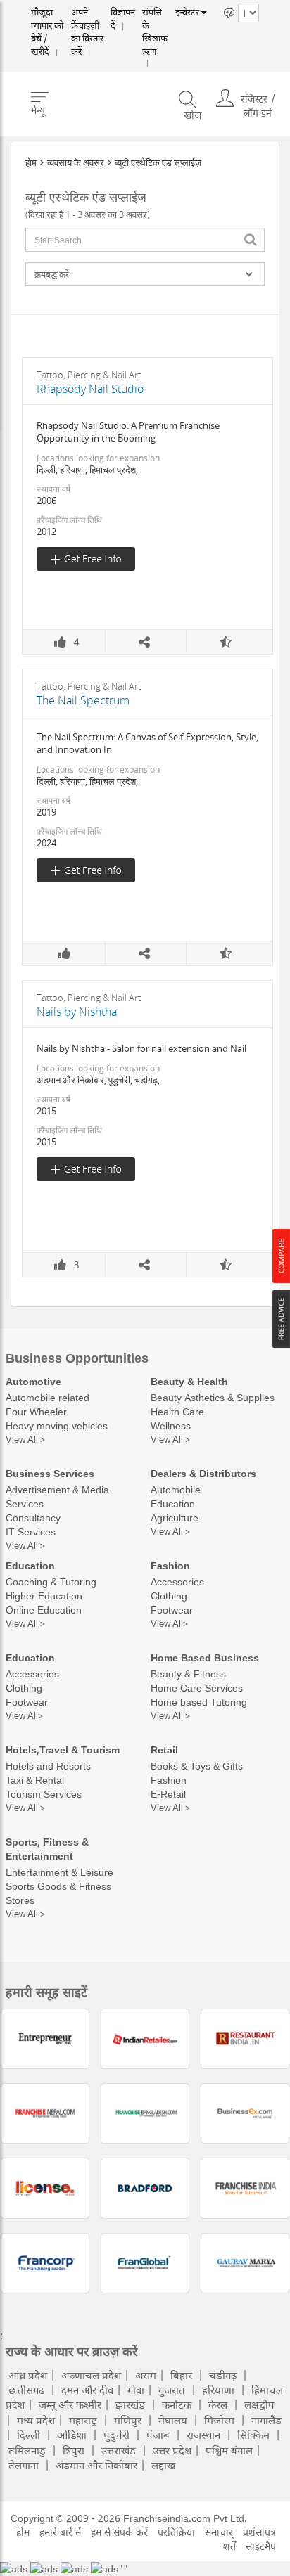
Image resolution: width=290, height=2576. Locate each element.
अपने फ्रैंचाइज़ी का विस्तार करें (87, 21)
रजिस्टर (254, 77)
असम (146, 2375)
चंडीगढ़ (223, 2375)
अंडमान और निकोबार (96, 2465)
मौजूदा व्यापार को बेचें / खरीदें (46, 21)
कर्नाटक (177, 2404)
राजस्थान (203, 2435)
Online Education (44, 1610)
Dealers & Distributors (203, 1473)
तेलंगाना (24, 2465)
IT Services (31, 1532)
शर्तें (229, 2546)
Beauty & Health (189, 1381)
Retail (164, 1750)
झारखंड (130, 2404)
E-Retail (168, 1794)
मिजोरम (219, 2420)
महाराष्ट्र (83, 2420)
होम (31, 162)
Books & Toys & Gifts (197, 1766)
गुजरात (172, 2390)
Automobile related (48, 1397)
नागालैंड (266, 2420)
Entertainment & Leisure (59, 1872)
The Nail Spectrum (83, 700)
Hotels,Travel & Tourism (63, 1750)
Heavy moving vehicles (57, 1425)
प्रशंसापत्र (259, 2532)
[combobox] (145, 240)
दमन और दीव (87, 2390)
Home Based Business (205, 1657)
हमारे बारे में (60, 2532)
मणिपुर (128, 2420)
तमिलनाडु (27, 2450)
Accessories (177, 1582)
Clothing (169, 1596)
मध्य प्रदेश (36, 2420)
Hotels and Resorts (48, 1766)
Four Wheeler (36, 1411)
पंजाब (158, 2435)
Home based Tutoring (199, 1702)
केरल (218, 2404)
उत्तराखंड (119, 2450)
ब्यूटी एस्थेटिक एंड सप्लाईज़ (158, 162)
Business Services (50, 1473)
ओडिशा (72, 2435)
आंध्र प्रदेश (28, 2375)
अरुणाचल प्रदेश (91, 2375)
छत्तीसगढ (26, 2390)
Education (173, 1503)
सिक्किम (253, 2435)
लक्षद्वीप (259, 2404)
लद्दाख (163, 2465)
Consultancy (33, 1518)
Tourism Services (44, 1794)
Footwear (172, 1610)
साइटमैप (261, 2546)
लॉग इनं (258, 91)
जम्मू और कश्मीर (70, 2404)
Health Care (177, 1411)
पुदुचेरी (116, 2435)
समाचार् (219, 2532)
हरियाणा (218, 2390)
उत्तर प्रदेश (172, 2450)
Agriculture (175, 1518)
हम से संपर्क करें (119, 2532)
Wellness (171, 1425)
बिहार (181, 2375)
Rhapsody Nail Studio (90, 389)
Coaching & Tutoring (51, 1582)
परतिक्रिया (176, 2532)
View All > (25, 1439)
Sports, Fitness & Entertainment (47, 1849)
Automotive (33, 1381)
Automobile (176, 1489)
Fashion (170, 1565)
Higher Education (44, 1596)
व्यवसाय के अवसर (76, 162)
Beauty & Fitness (188, 1674)
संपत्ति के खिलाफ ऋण (150, 21)
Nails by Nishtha (77, 1012)
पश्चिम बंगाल (229, 2450)
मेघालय (173, 2420)
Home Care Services (197, 1688)
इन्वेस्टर (184, 13)
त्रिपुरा (74, 2450)
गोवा (136, 2390)
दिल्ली (29, 2435)
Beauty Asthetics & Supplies (213, 1397)
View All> (169, 1623)
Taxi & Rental (35, 1780)
